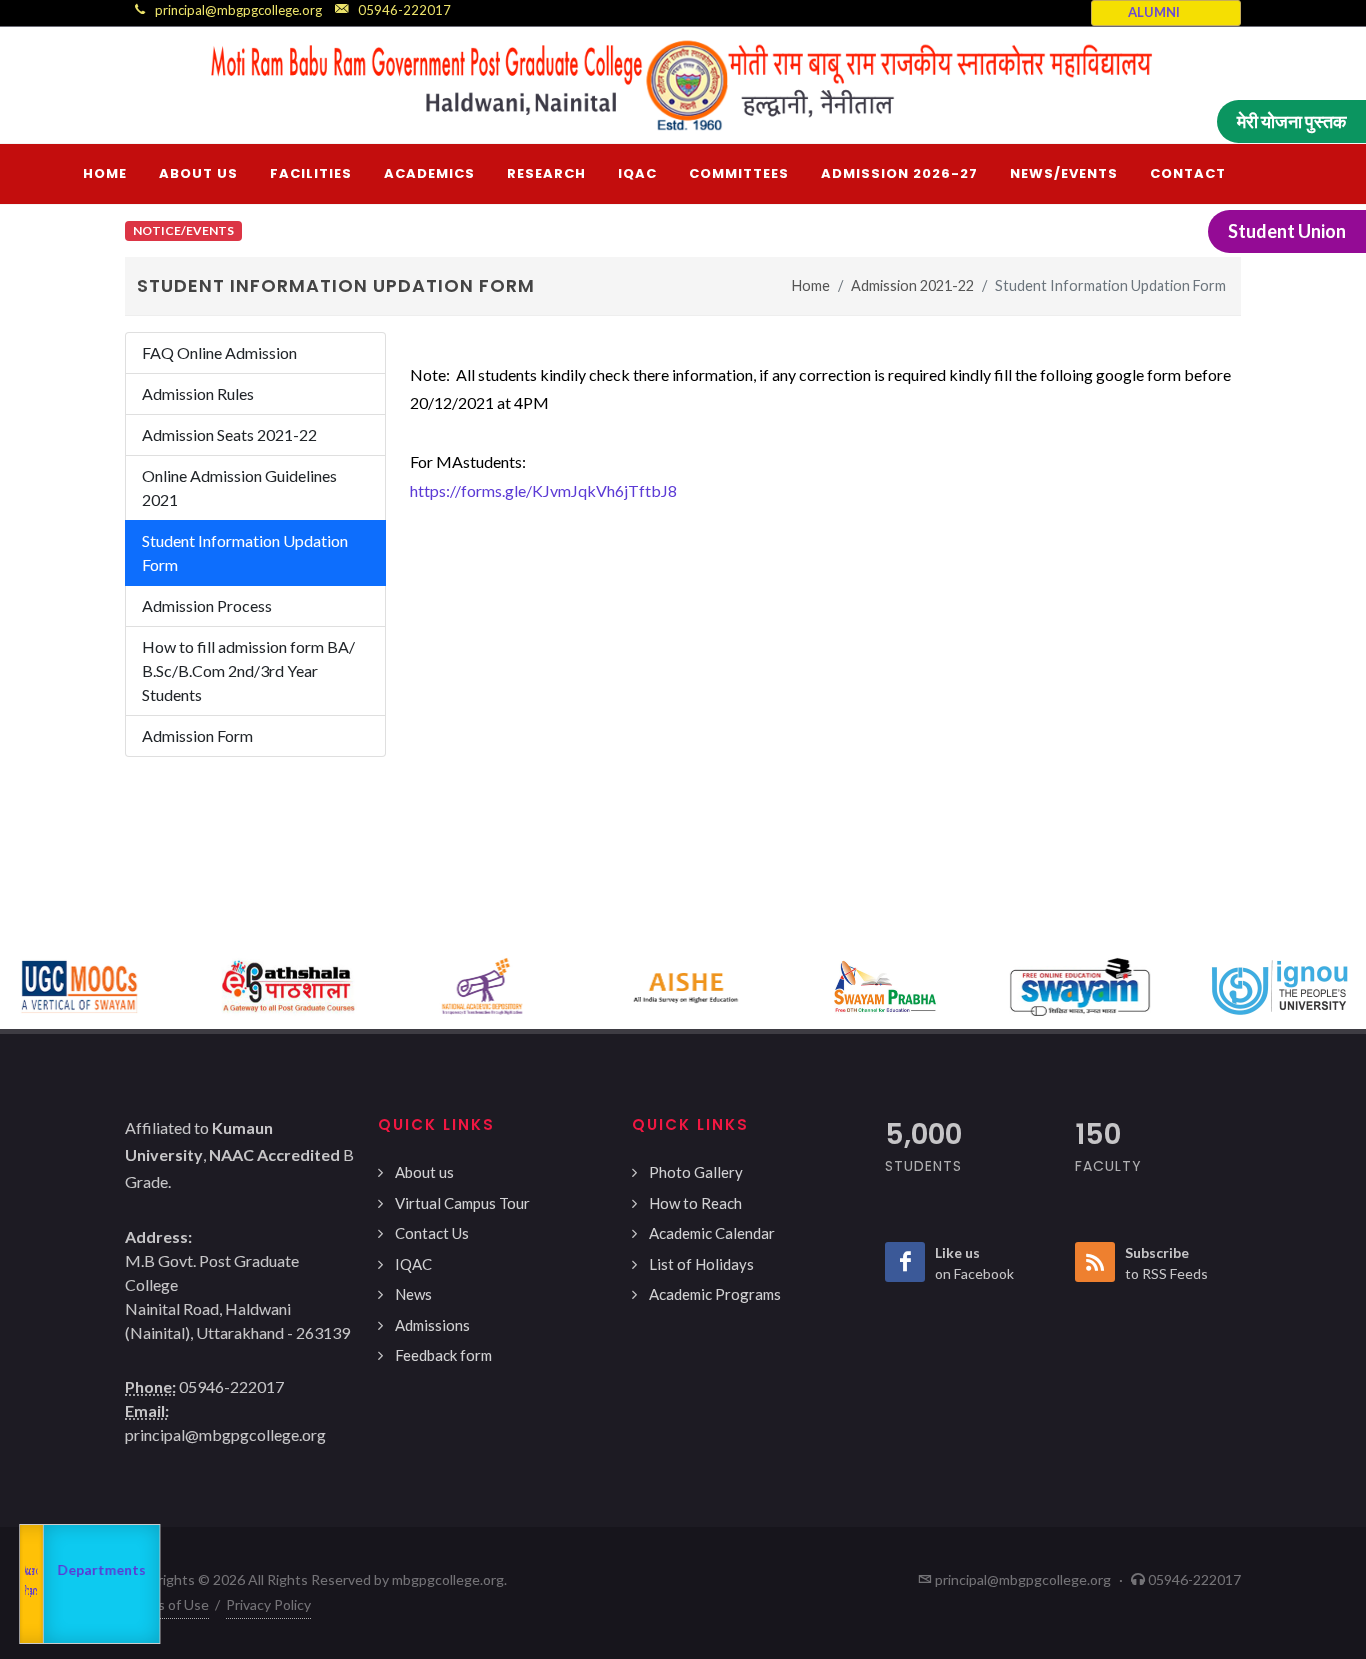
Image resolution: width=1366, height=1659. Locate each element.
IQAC (413, 1264)
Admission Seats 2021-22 (229, 434)
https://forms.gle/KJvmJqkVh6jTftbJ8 (543, 490)
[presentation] (18, 987)
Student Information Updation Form (245, 552)
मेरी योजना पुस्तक (1291, 121)
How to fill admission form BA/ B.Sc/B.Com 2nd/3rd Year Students (248, 670)
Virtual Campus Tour (462, 1203)
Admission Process (207, 605)
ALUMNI (1154, 12)
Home (811, 285)
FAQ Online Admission (219, 352)
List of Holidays (701, 1264)
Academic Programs (715, 1294)
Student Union (1287, 231)
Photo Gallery (696, 1172)
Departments (94, 1569)
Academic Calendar (712, 1233)
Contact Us (432, 1233)
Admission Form (197, 735)
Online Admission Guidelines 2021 (239, 487)
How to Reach (695, 1203)
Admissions (432, 1325)
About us (424, 1172)
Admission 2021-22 (912, 285)
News (413, 1294)
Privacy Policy (268, 1604)
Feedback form (443, 1355)
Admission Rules (198, 393)
